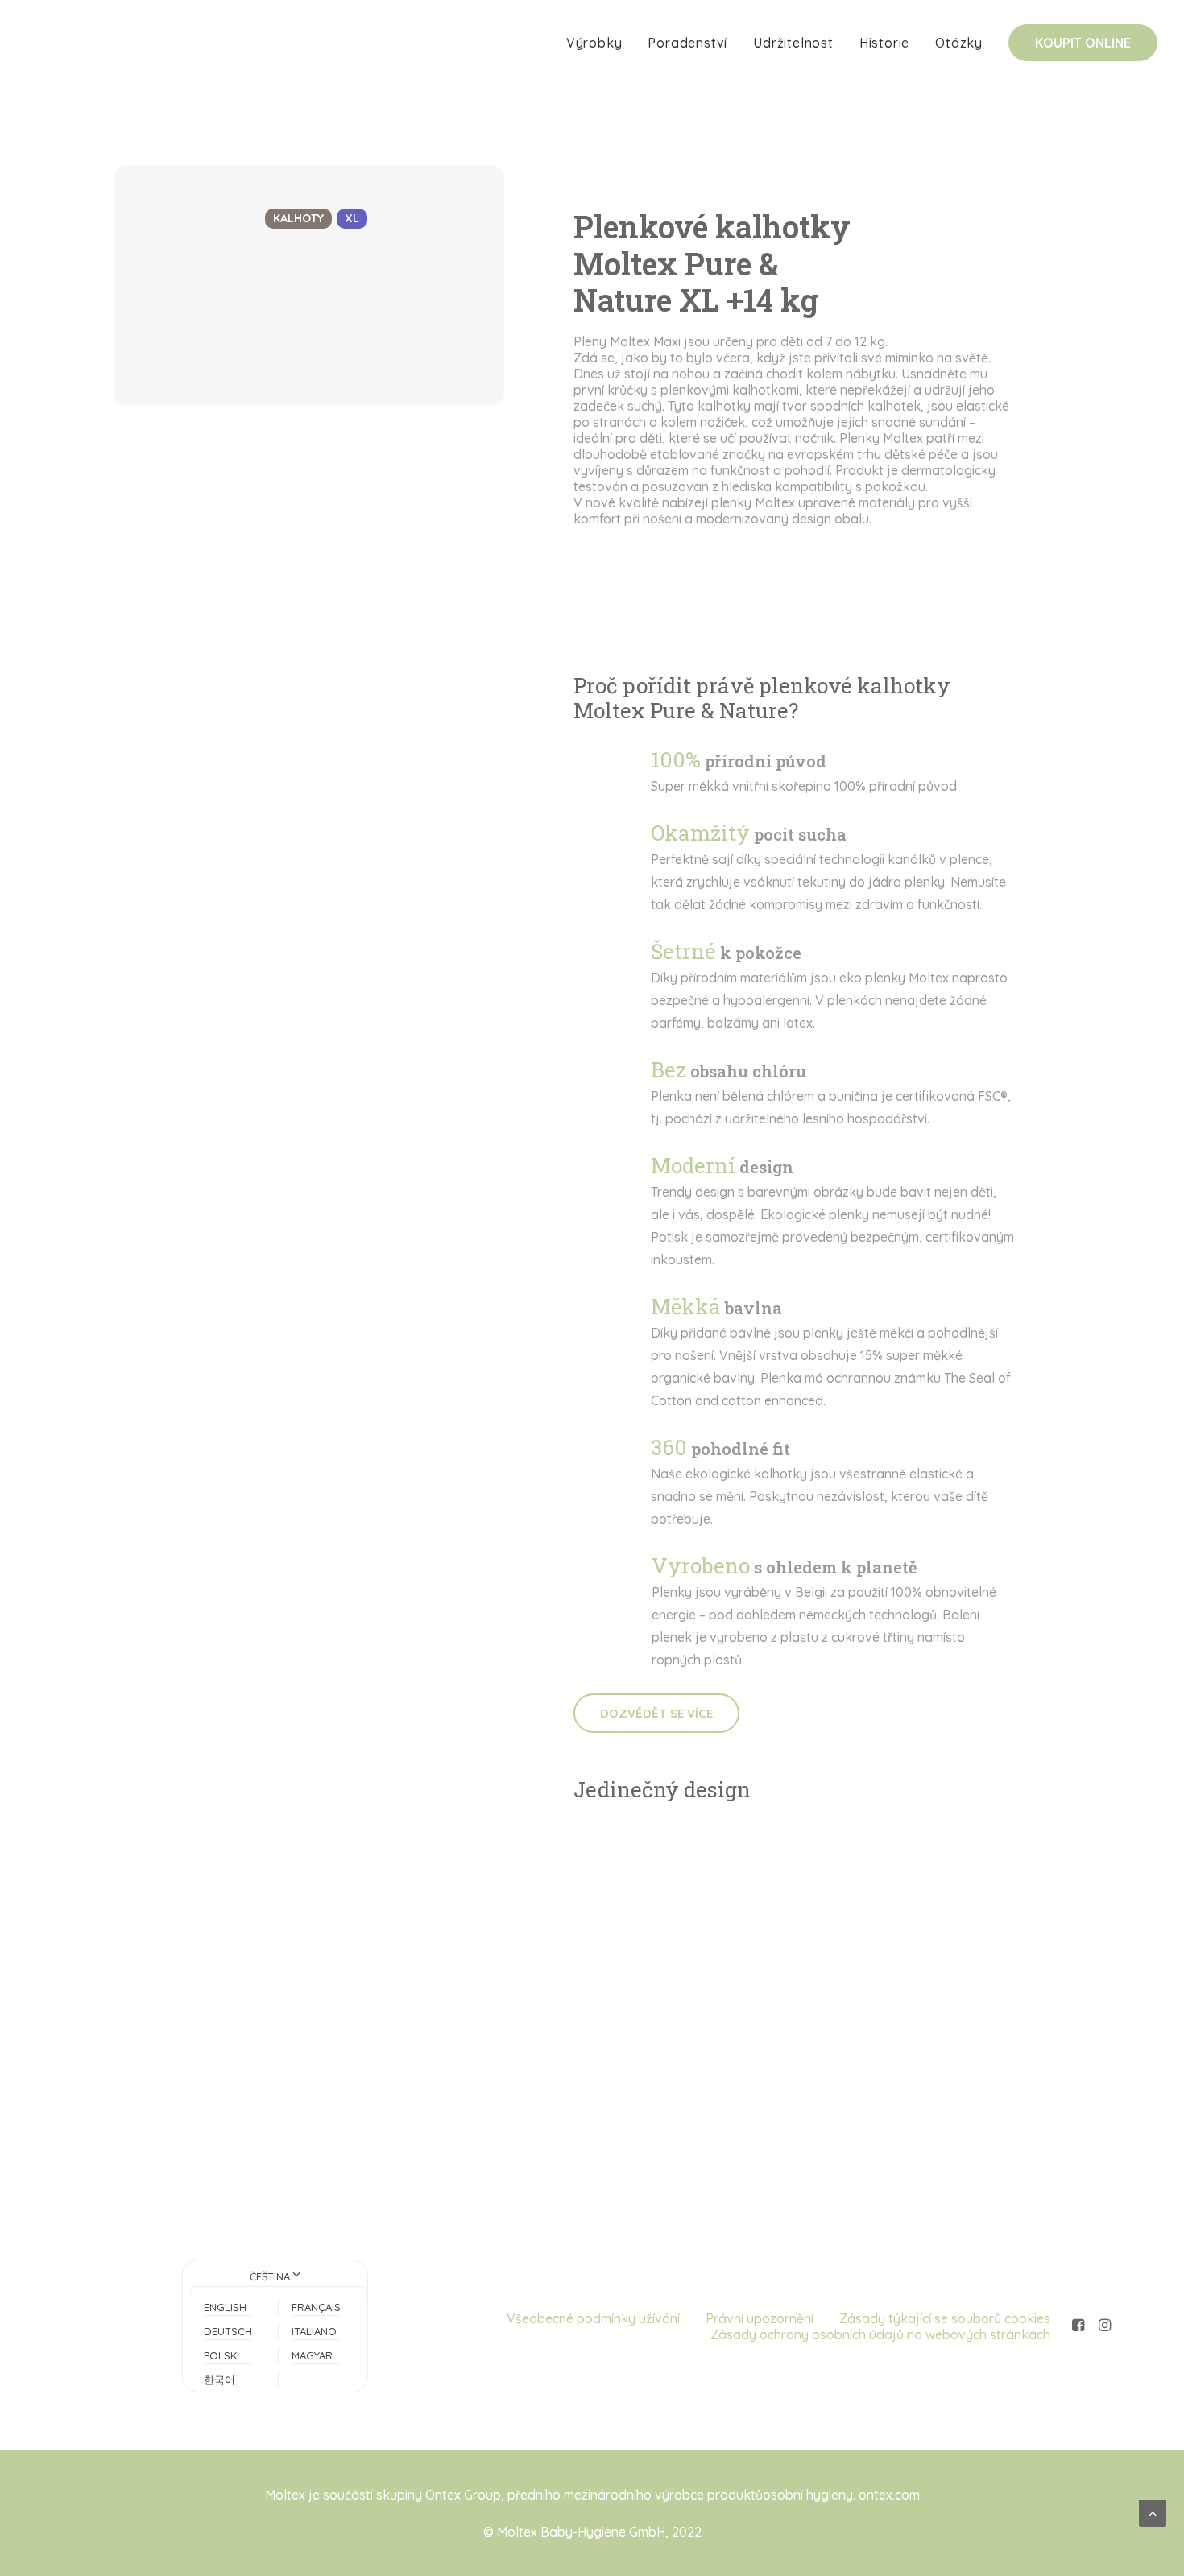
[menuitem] (600, 43)
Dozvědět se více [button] (656, 1713)
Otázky (959, 43)
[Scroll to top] (1153, 2512)
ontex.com (889, 2495)
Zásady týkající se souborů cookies (945, 2318)
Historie (884, 43)
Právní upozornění (760, 2318)
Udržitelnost (793, 43)
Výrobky (594, 43)
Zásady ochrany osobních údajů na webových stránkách (880, 2334)
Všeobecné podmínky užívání (593, 2318)
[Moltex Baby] (80, 43)
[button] (1078, 2326)
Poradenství (687, 43)
